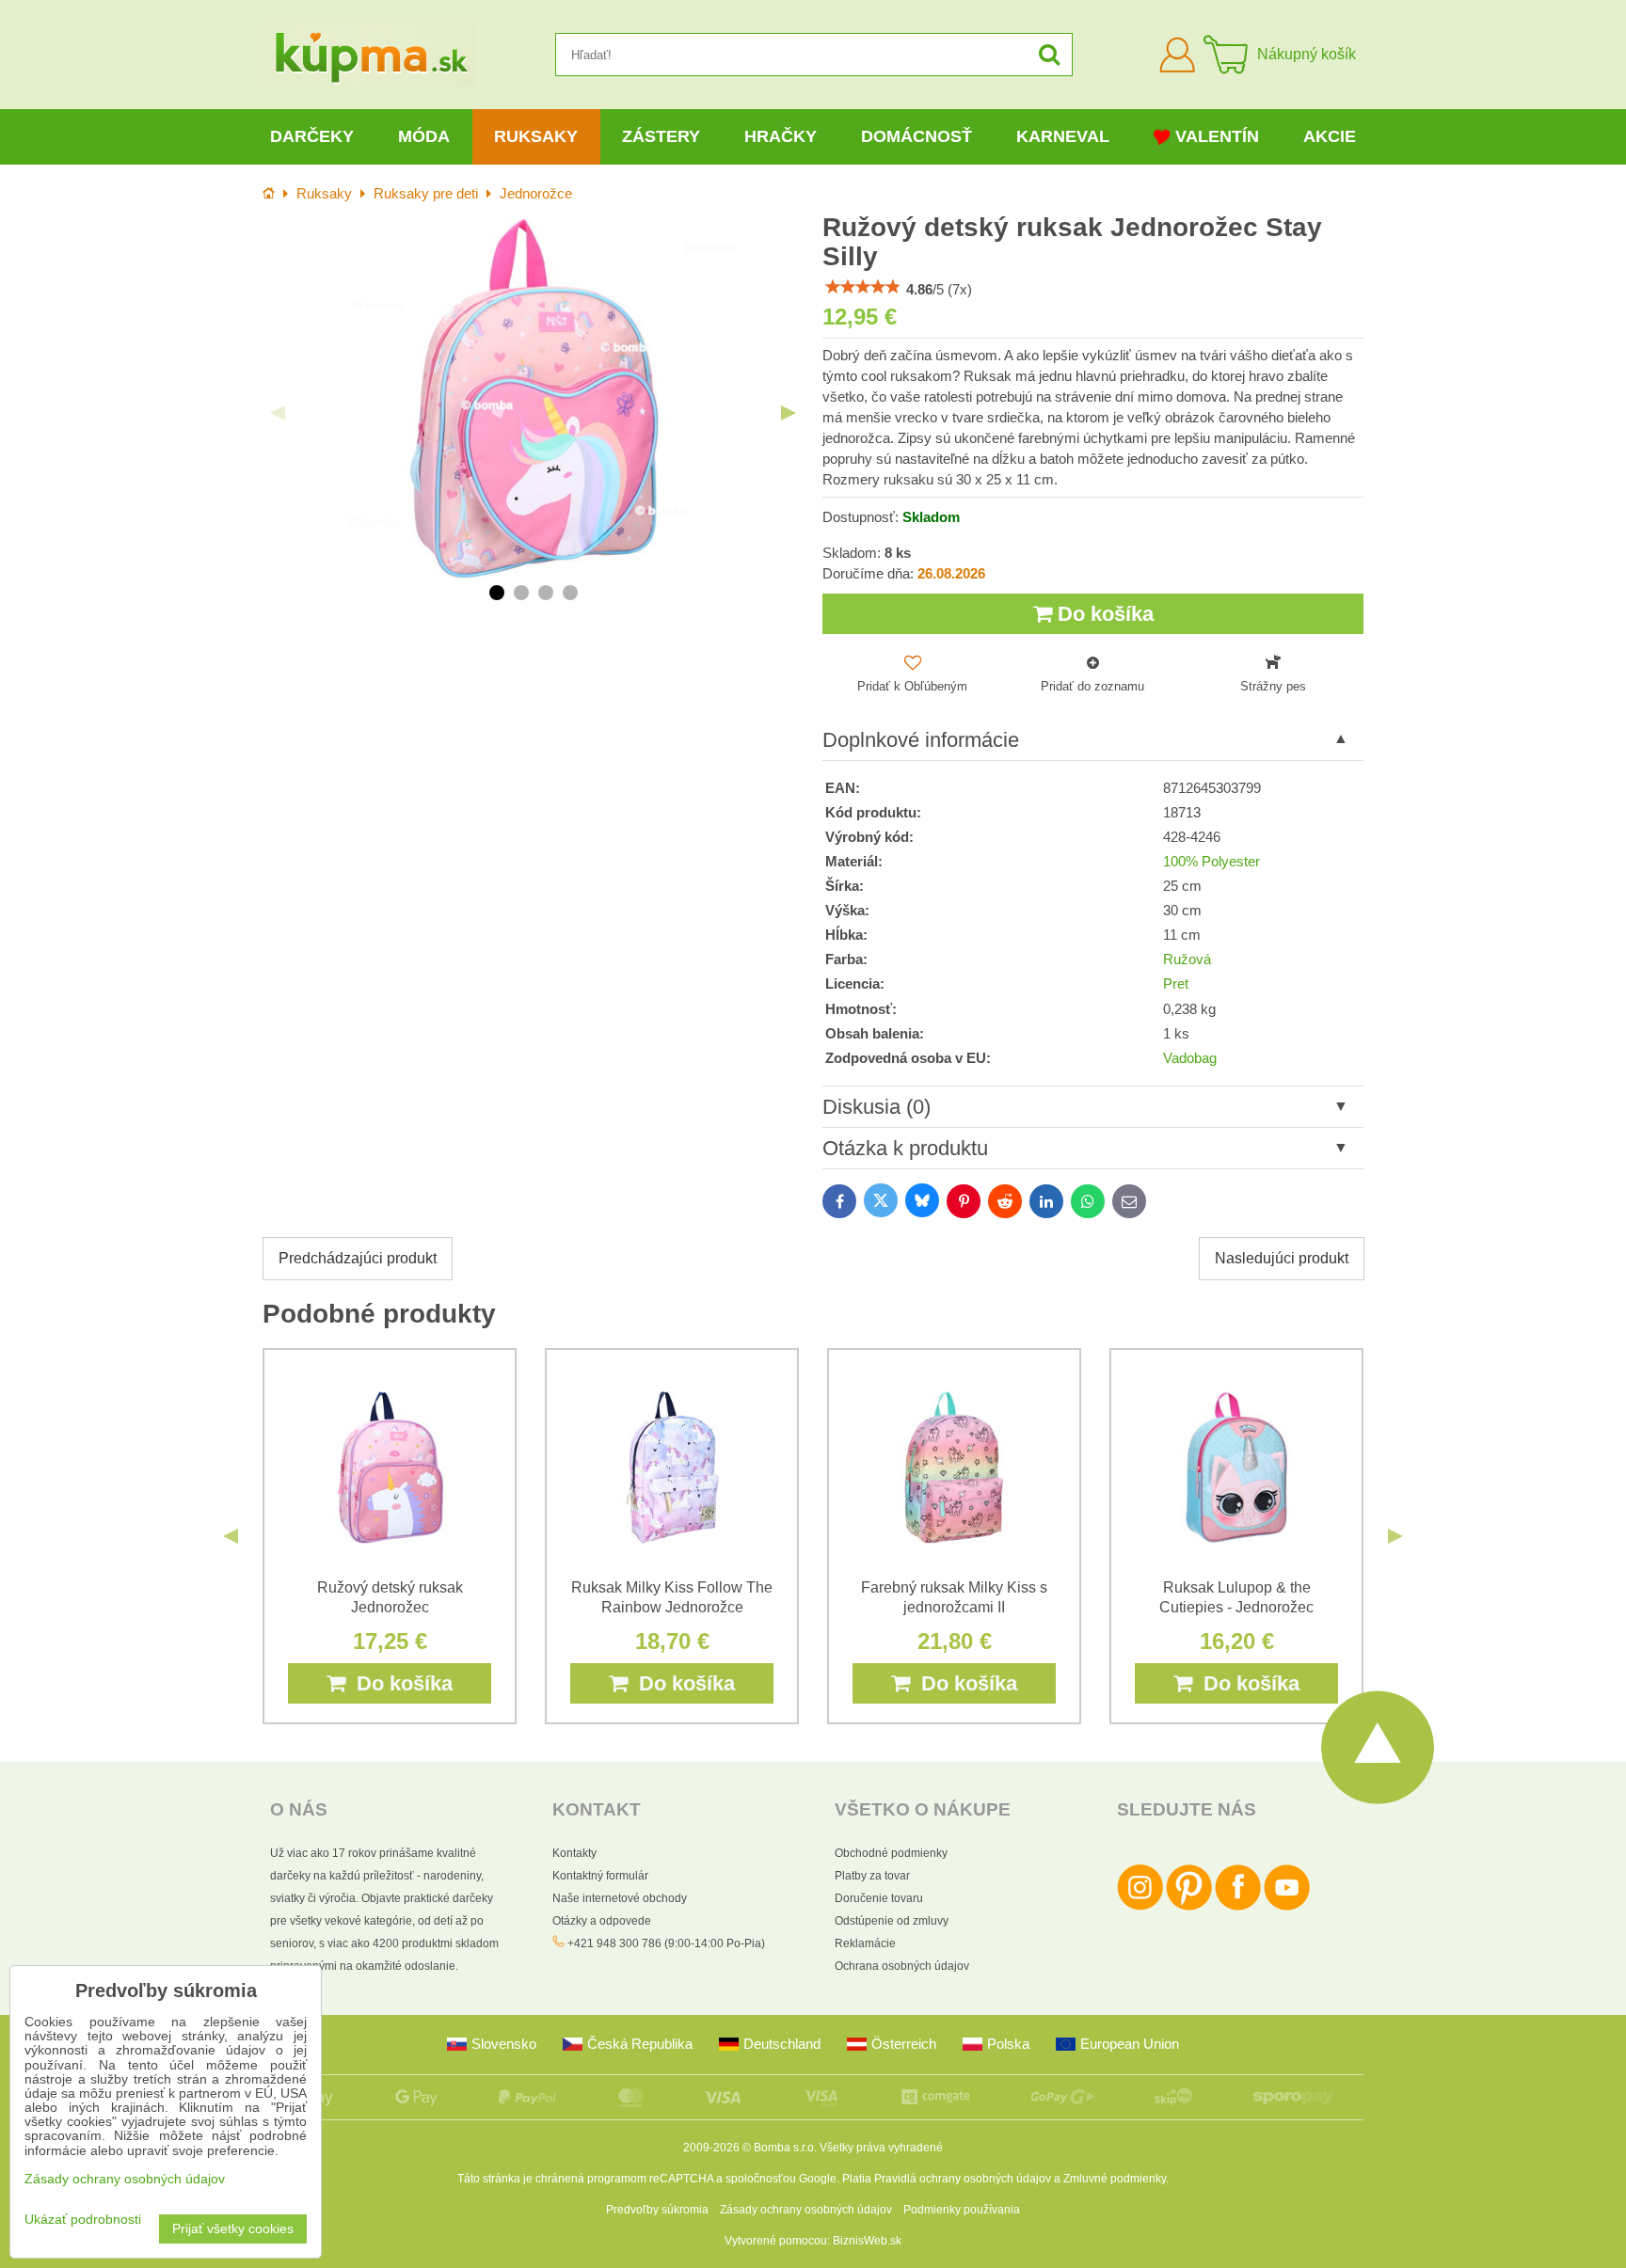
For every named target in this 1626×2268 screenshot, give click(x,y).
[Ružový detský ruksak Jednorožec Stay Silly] (533, 398)
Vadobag (1190, 1058)
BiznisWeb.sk (867, 2241)
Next (789, 413)
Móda (424, 136)
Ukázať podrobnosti (83, 2220)
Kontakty (574, 1853)
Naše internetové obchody (620, 1898)
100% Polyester (1212, 862)
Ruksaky (536, 136)
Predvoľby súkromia (657, 2210)
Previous (278, 413)
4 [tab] (570, 593)
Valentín (1217, 136)
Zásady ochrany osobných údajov (806, 2210)
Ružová (1187, 960)
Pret (1176, 984)
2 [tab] (521, 593)
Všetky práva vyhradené (881, 2148)
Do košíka (1103, 614)
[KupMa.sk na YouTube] (1287, 1907)
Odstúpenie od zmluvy (892, 1921)
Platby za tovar (872, 1876)
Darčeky (312, 136)
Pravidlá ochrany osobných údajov (963, 2179)
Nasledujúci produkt (1282, 1258)
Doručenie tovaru (879, 1898)
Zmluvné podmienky (1115, 2179)
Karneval (1063, 136)
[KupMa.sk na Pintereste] (1189, 1907)
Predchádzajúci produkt (358, 1258)
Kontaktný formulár (600, 1876)
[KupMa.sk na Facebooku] (1238, 1907)
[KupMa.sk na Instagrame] (1140, 1907)
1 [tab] (497, 593)
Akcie (1330, 136)
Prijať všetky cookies (233, 2229)
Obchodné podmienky (891, 1853)
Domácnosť (917, 136)
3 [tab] (546, 593)
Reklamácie (865, 1943)
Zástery (661, 136)
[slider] (863, 287)
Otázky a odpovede (602, 1921)
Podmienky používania (962, 2210)
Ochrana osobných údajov (902, 1966)
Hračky (781, 136)
